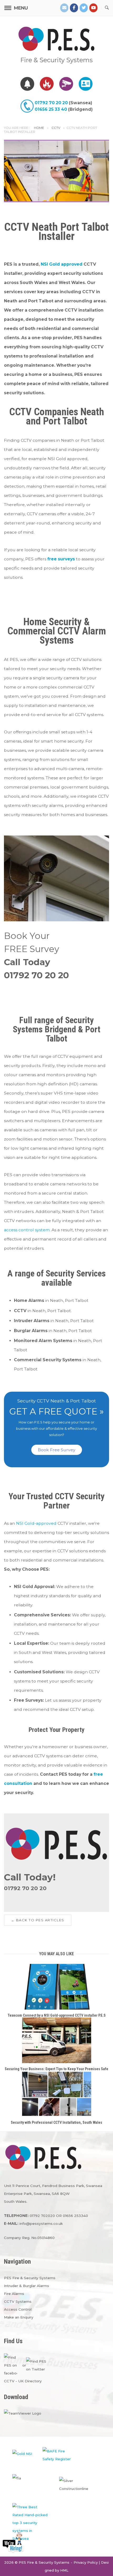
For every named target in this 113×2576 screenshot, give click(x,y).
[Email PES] (64, 8)
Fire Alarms (14, 2294)
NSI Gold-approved (36, 1523)
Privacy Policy (86, 2562)
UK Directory (30, 2381)
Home (39, 128)
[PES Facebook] (74, 8)
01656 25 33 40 (51, 109)
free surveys (61, 559)
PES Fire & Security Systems (30, 2278)
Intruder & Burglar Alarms (27, 2286)
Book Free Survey (57, 1450)
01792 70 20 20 (51, 103)
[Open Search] (107, 8)
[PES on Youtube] (94, 8)
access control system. (27, 1230)
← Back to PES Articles (38, 1920)
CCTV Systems (18, 2301)
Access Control (18, 2309)
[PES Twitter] (84, 8)
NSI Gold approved (62, 264)
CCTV (56, 128)
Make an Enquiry (19, 2317)
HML (64, 2570)
